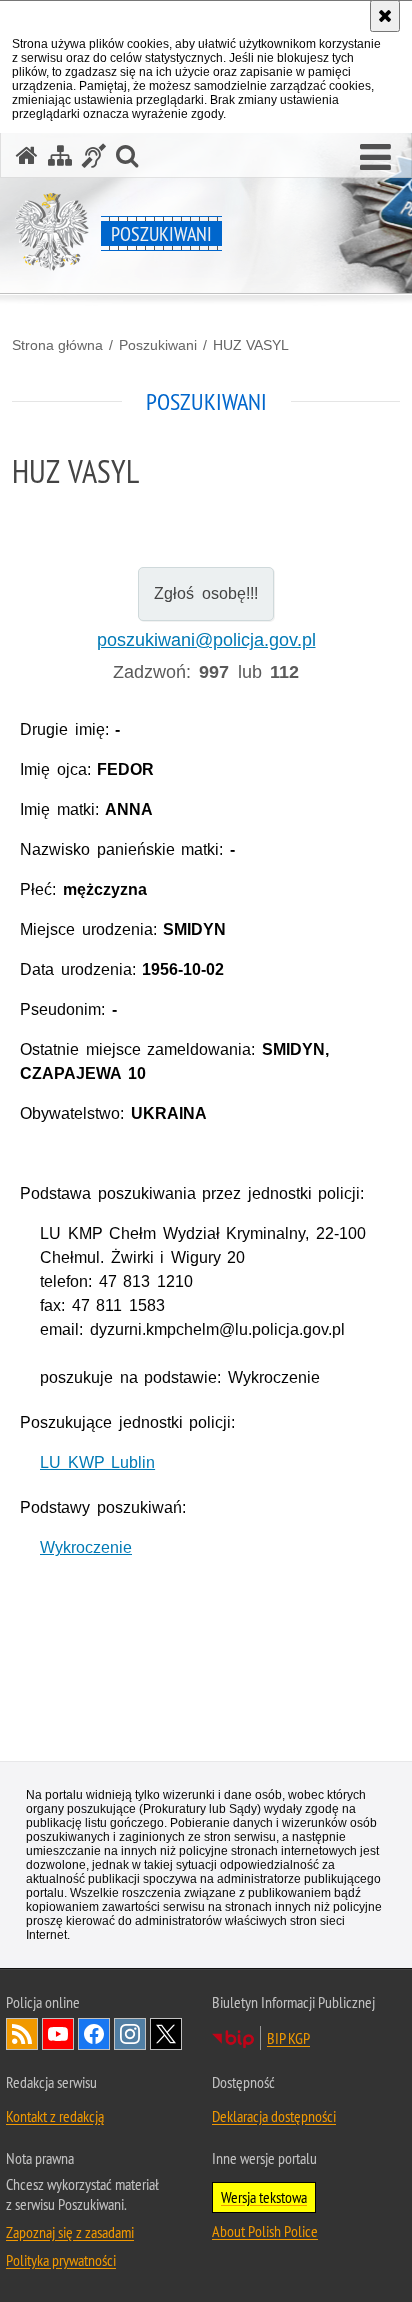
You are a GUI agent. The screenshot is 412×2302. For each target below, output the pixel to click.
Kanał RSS (22, 2034)
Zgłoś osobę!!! (205, 593)
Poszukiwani (158, 345)
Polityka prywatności (61, 2260)
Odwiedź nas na (58, 2034)
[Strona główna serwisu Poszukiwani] (27, 155)
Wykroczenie (86, 1547)
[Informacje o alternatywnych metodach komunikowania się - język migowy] (94, 155)
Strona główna (57, 345)
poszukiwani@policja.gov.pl (206, 640)
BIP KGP (288, 2038)
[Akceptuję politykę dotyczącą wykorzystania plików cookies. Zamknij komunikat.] (385, 16)
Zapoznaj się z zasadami (70, 2232)
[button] (375, 158)
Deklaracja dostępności (274, 2116)
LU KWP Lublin (97, 1462)
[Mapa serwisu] (60, 155)
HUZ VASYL (251, 345)
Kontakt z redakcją (55, 2116)
